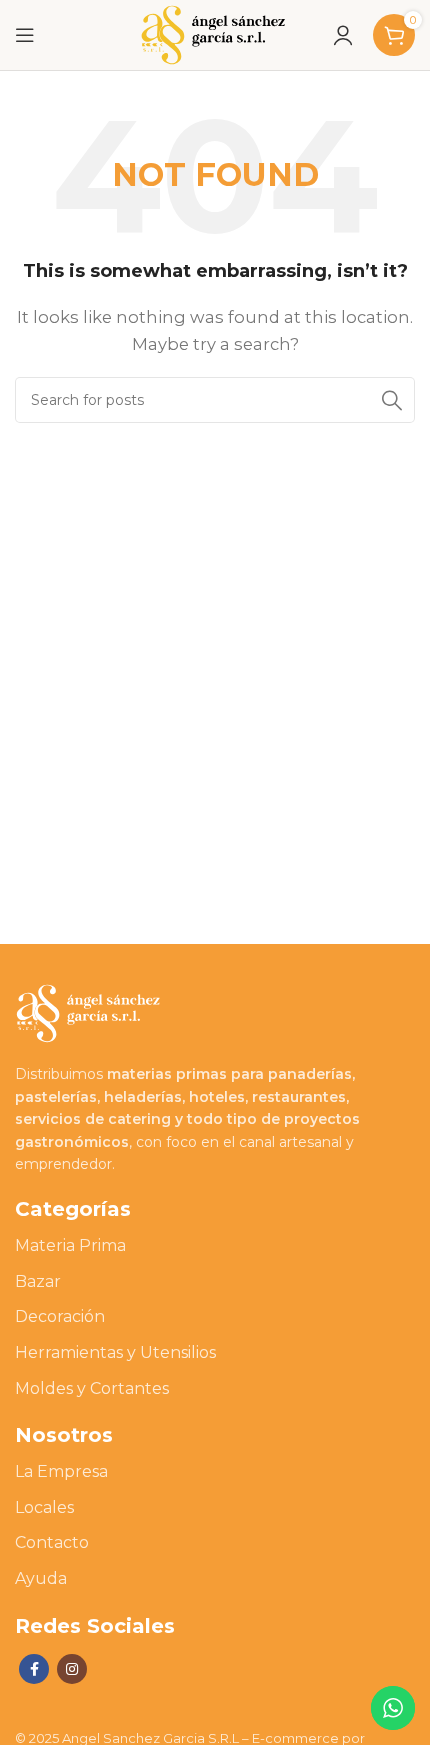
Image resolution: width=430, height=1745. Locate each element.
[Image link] (90, 1011)
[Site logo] (215, 33)
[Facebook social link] (34, 1669)
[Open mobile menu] (25, 35)
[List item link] (215, 1246)
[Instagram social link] (72, 1669)
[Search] (392, 400)
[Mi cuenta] (343, 35)
